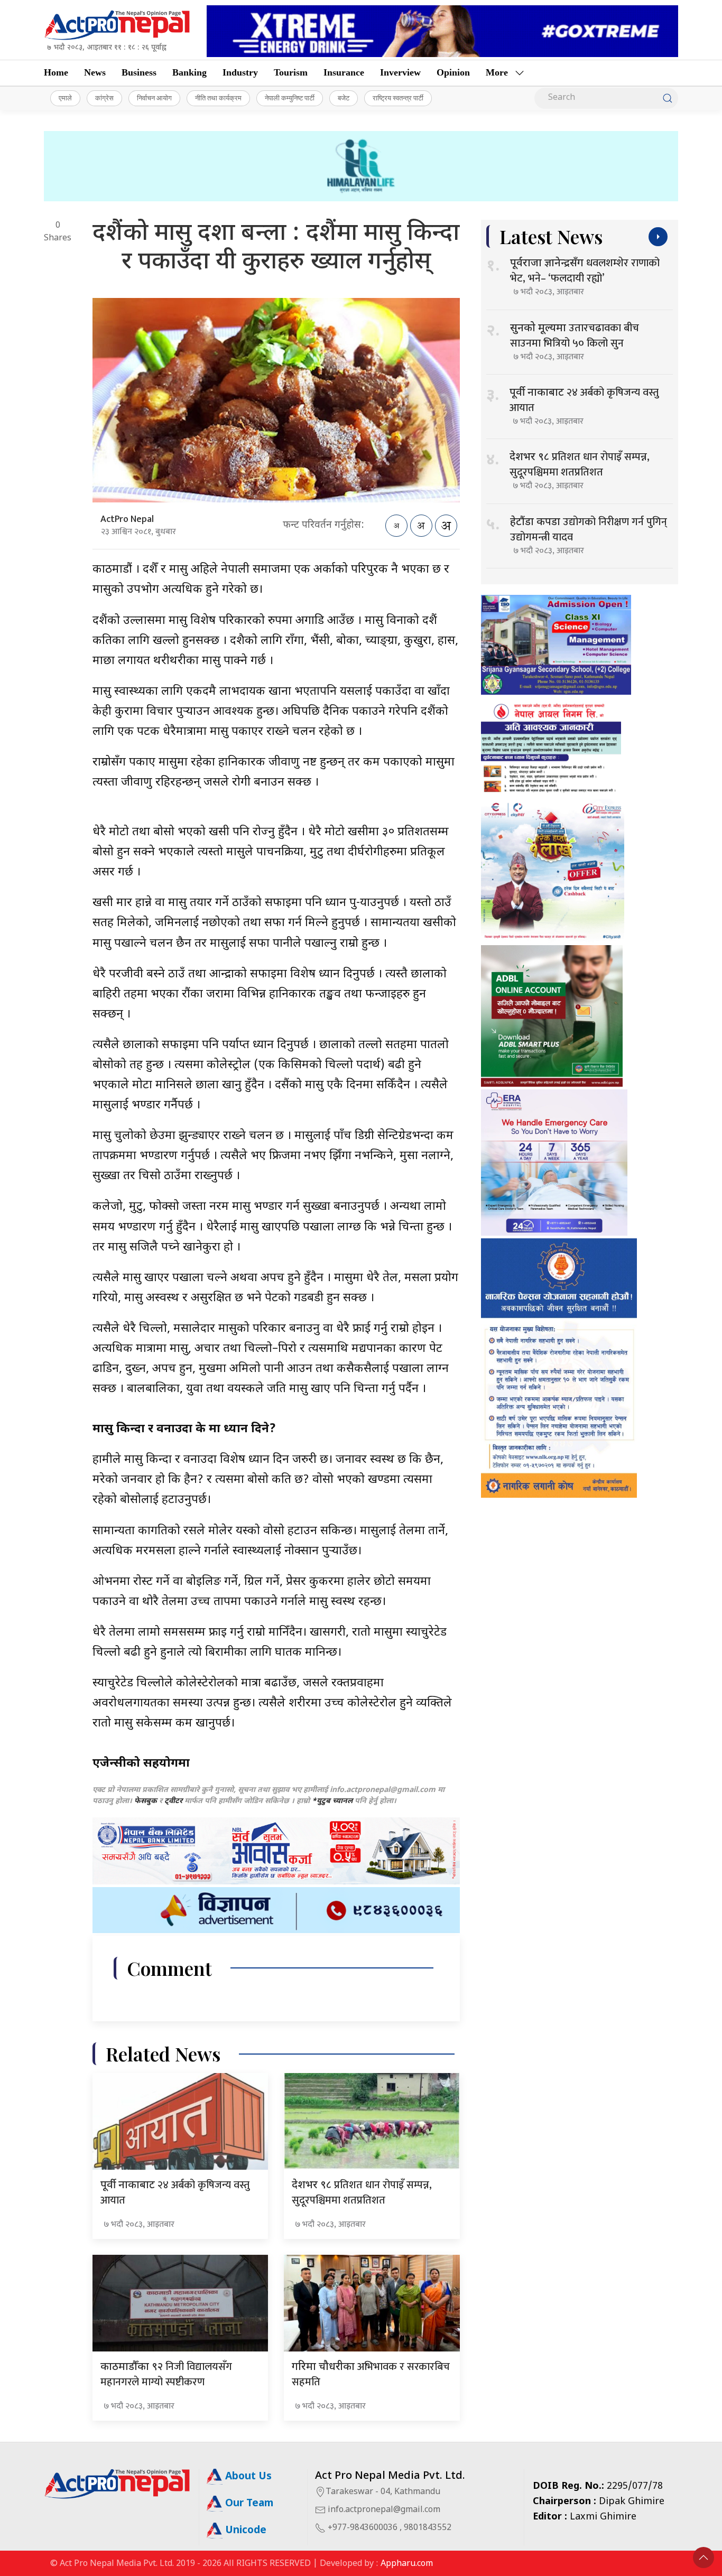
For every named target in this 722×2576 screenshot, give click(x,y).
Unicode (244, 2531)
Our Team (248, 2504)
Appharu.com (407, 2564)
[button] (704, 2558)
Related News (163, 2054)
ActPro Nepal (127, 519)
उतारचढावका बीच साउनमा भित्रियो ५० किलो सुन (575, 336)
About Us (247, 2477)
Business (139, 72)
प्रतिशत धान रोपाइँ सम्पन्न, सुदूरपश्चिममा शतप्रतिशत (362, 2193)
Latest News (551, 236)
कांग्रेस (104, 98)
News (95, 72)
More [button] (497, 72)
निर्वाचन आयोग (154, 98)
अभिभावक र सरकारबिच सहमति (371, 2374)
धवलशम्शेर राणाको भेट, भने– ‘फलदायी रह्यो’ (585, 271)
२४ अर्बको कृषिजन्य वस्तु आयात (175, 2193)
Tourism (291, 72)
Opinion (453, 72)
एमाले (65, 98)
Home (56, 72)
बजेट (344, 98)
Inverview (400, 72)
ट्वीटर (173, 1801)
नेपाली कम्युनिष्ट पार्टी (290, 98)
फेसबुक (146, 1801)
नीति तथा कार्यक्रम (218, 98)
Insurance (344, 72)
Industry (240, 72)
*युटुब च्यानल (332, 1801)
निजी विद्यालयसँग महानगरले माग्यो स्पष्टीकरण (166, 2374)
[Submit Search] (668, 98)
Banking (189, 72)
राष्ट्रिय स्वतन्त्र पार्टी (398, 98)
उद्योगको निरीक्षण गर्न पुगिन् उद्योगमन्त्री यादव (589, 530)
